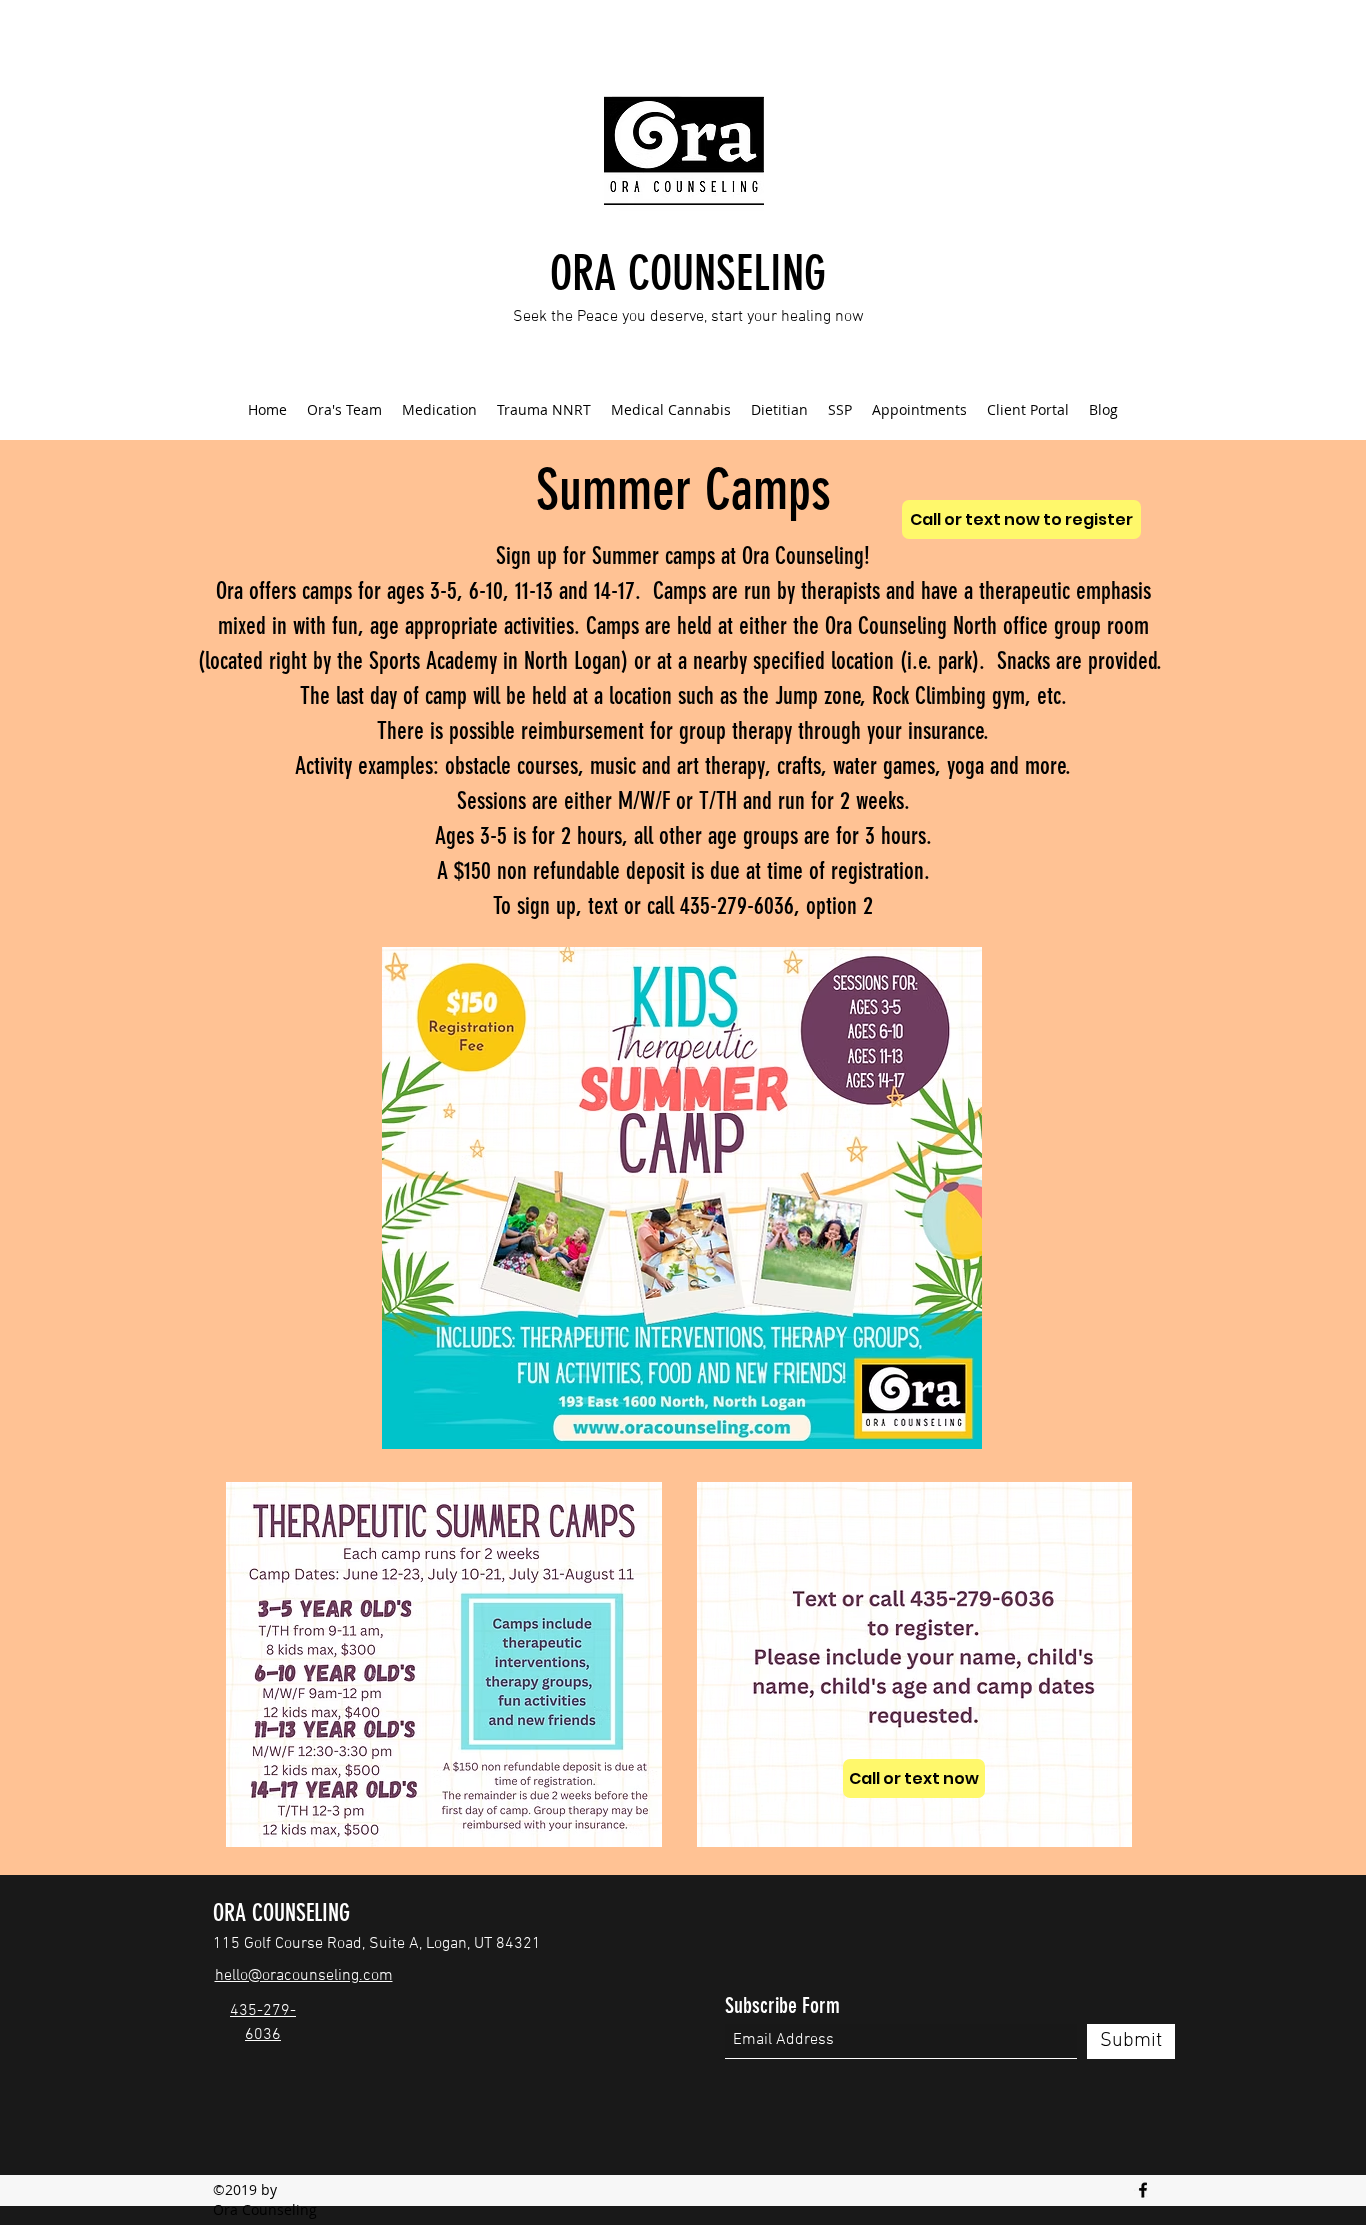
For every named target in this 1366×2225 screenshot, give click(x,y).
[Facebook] (1143, 2190)
